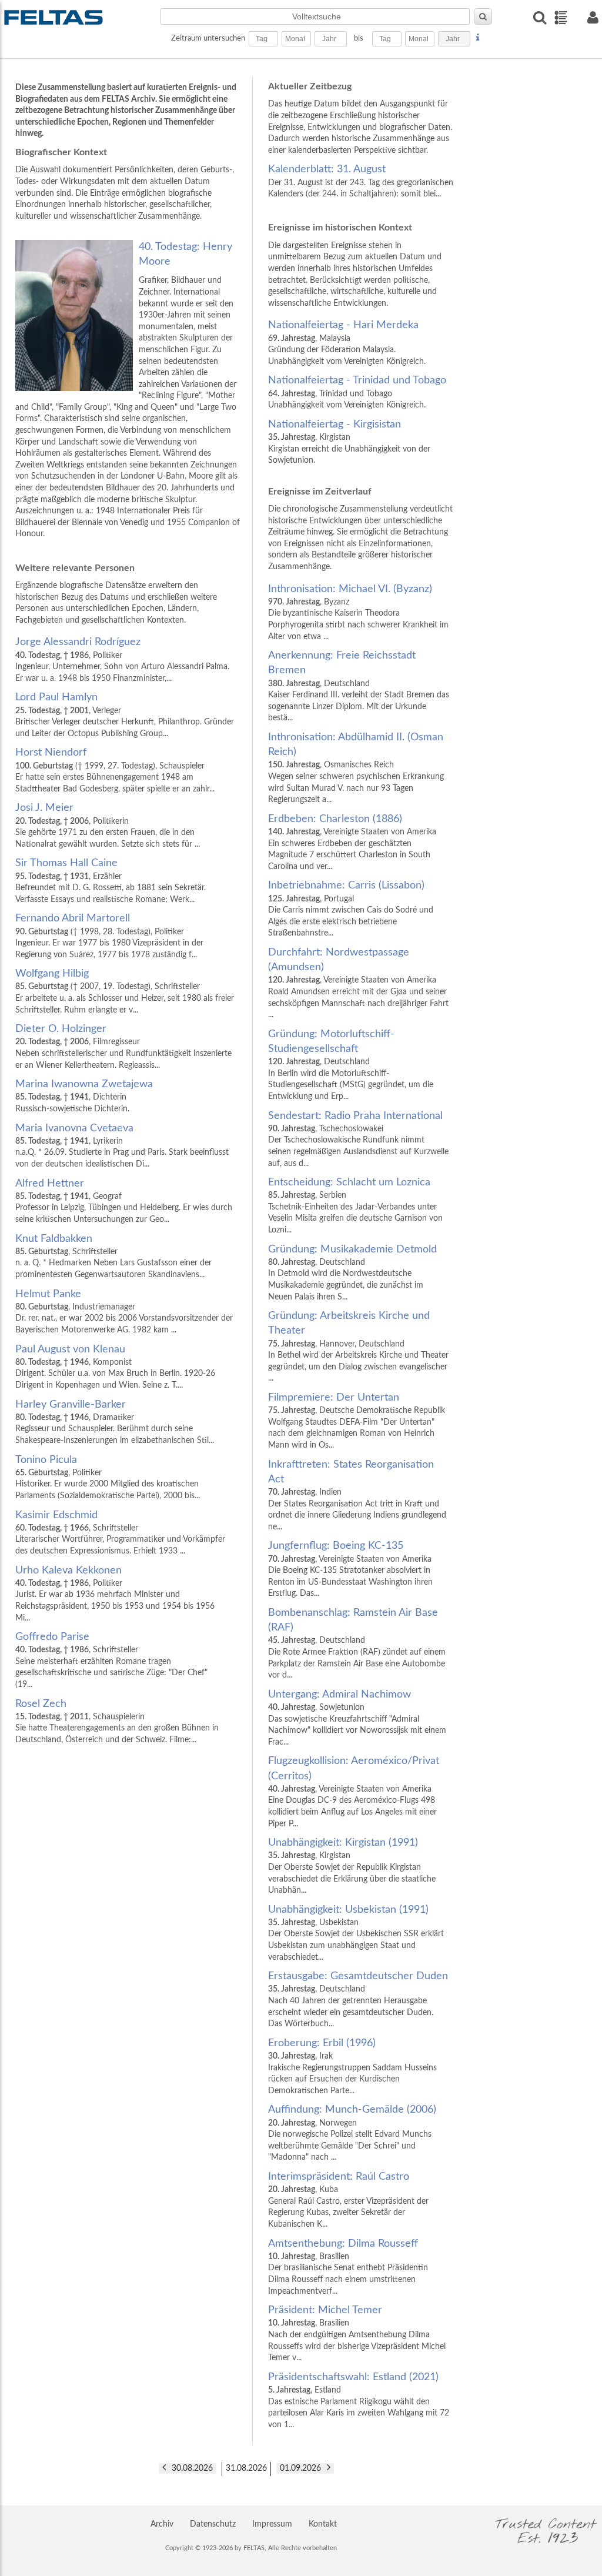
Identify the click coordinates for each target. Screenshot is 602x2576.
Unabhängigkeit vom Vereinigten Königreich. (357, 392)
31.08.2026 (246, 2468)
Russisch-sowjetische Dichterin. (84, 1096)
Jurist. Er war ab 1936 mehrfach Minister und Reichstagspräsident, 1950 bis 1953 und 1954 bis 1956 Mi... (115, 1594)
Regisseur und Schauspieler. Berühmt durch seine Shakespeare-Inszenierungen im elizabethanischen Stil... (115, 1422)
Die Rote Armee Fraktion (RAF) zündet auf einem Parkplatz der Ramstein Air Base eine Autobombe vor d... (357, 1643)
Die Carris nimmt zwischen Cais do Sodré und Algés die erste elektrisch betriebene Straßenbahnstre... (351, 909)
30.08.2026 (192, 2468)
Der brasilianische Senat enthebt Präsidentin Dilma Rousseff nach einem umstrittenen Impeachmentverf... (348, 2267)
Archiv (162, 2524)
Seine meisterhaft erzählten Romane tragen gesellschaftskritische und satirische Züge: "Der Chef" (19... (111, 1660)
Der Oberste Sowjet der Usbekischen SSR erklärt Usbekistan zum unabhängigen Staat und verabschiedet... (356, 1933)
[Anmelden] (593, 17)
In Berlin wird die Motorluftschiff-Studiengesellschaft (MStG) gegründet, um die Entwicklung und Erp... (351, 1065)
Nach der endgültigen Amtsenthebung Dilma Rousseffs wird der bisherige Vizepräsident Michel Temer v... (357, 2333)
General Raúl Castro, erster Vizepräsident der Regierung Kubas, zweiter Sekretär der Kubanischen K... (348, 2200)
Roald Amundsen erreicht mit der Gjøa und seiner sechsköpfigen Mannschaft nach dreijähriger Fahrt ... (358, 983)
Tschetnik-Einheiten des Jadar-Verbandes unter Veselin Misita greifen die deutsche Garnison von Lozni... (355, 1206)
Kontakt (323, 2524)
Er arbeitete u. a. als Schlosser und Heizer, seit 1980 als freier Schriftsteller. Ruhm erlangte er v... (125, 991)
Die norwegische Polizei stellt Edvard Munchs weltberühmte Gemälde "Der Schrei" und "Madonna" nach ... (352, 2133)
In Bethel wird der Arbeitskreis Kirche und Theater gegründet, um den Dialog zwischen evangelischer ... (358, 1347)
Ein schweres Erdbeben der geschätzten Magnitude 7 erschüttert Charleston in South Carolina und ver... (352, 842)
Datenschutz (213, 2524)
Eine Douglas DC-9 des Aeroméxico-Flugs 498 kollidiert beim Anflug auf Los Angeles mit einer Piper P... (354, 1792)
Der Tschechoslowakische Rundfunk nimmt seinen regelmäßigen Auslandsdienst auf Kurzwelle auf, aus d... (358, 1139)
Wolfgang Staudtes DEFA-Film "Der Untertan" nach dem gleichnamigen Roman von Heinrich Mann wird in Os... (357, 1421)
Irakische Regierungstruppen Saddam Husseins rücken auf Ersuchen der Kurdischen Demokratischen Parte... (352, 2067)
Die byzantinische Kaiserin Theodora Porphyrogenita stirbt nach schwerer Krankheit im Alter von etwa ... (358, 612)
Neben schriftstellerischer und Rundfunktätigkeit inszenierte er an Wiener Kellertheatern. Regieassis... (123, 1046)
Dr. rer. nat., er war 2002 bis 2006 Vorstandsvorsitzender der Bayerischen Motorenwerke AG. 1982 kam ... (124, 1312)
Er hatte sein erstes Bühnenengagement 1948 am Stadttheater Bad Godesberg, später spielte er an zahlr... (115, 770)
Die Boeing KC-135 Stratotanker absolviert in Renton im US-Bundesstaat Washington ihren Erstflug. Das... (350, 1569)
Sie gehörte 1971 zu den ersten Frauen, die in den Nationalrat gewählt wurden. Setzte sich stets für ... (108, 825)
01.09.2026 (300, 2468)
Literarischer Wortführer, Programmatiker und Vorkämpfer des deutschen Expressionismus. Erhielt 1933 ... (120, 1533)
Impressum (272, 2524)
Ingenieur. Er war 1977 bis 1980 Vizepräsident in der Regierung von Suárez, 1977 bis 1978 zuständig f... (109, 936)
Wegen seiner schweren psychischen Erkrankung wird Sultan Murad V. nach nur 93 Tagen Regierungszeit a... (356, 768)
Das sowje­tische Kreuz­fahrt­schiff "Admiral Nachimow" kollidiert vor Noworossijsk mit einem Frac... (357, 1718)
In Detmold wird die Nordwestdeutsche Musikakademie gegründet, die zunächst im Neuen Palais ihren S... (352, 1273)
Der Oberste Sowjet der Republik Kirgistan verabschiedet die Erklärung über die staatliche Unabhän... (352, 1866)
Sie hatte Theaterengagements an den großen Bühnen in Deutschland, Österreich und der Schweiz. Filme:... (117, 1721)
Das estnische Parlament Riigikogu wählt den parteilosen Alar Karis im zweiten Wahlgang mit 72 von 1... (359, 2400)
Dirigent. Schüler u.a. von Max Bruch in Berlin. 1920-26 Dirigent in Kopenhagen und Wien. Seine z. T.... (115, 1367)
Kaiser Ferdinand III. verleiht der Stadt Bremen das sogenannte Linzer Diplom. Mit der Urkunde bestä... (359, 686)
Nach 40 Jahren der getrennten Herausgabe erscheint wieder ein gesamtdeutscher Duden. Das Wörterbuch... (358, 1999)
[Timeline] (561, 18)
